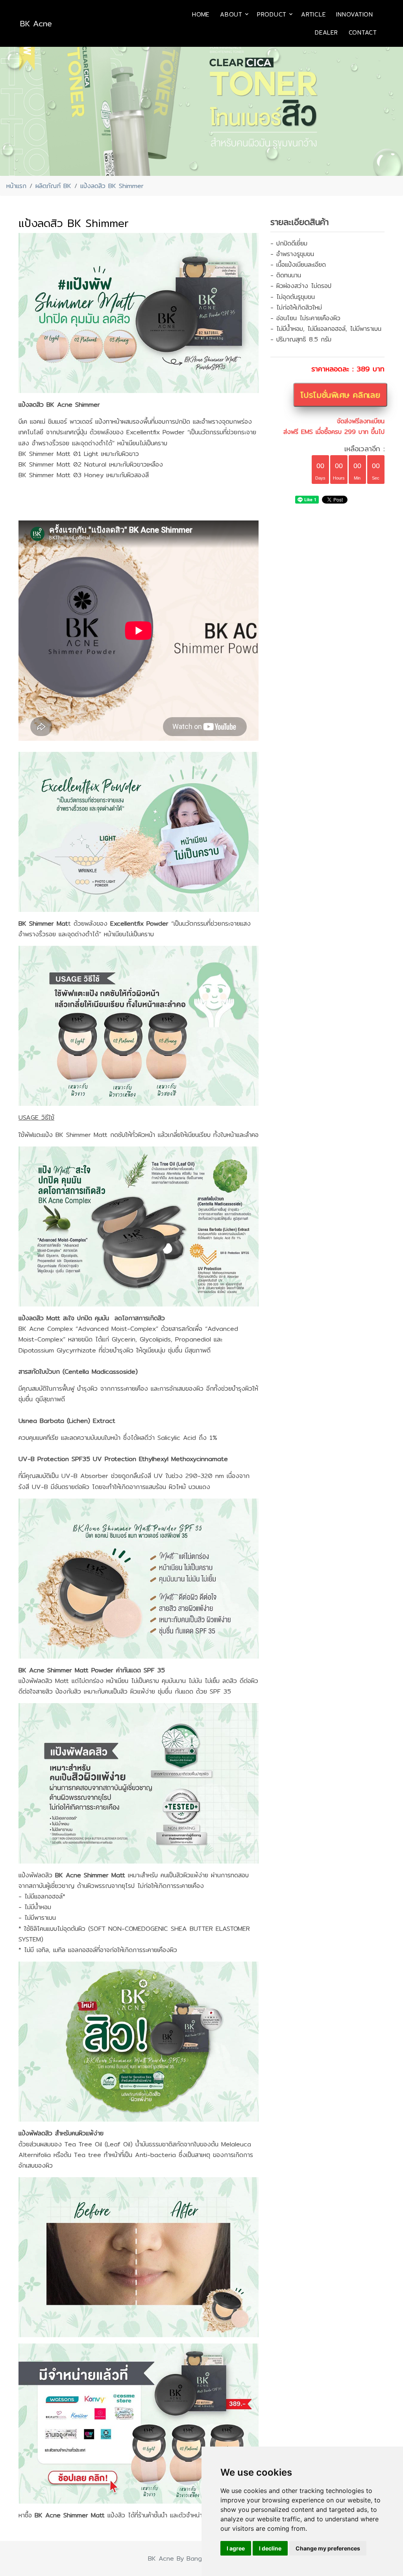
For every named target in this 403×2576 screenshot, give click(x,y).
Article (313, 14)
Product (272, 14)
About (231, 14)
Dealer (326, 32)
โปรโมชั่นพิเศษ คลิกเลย (340, 395)
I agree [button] (236, 2548)
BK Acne (36, 23)
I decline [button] (270, 2548)
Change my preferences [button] (328, 2548)
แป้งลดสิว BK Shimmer (112, 186)
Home (201, 14)
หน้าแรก (16, 186)
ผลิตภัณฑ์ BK (53, 186)
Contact (363, 32)
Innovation (355, 14)
